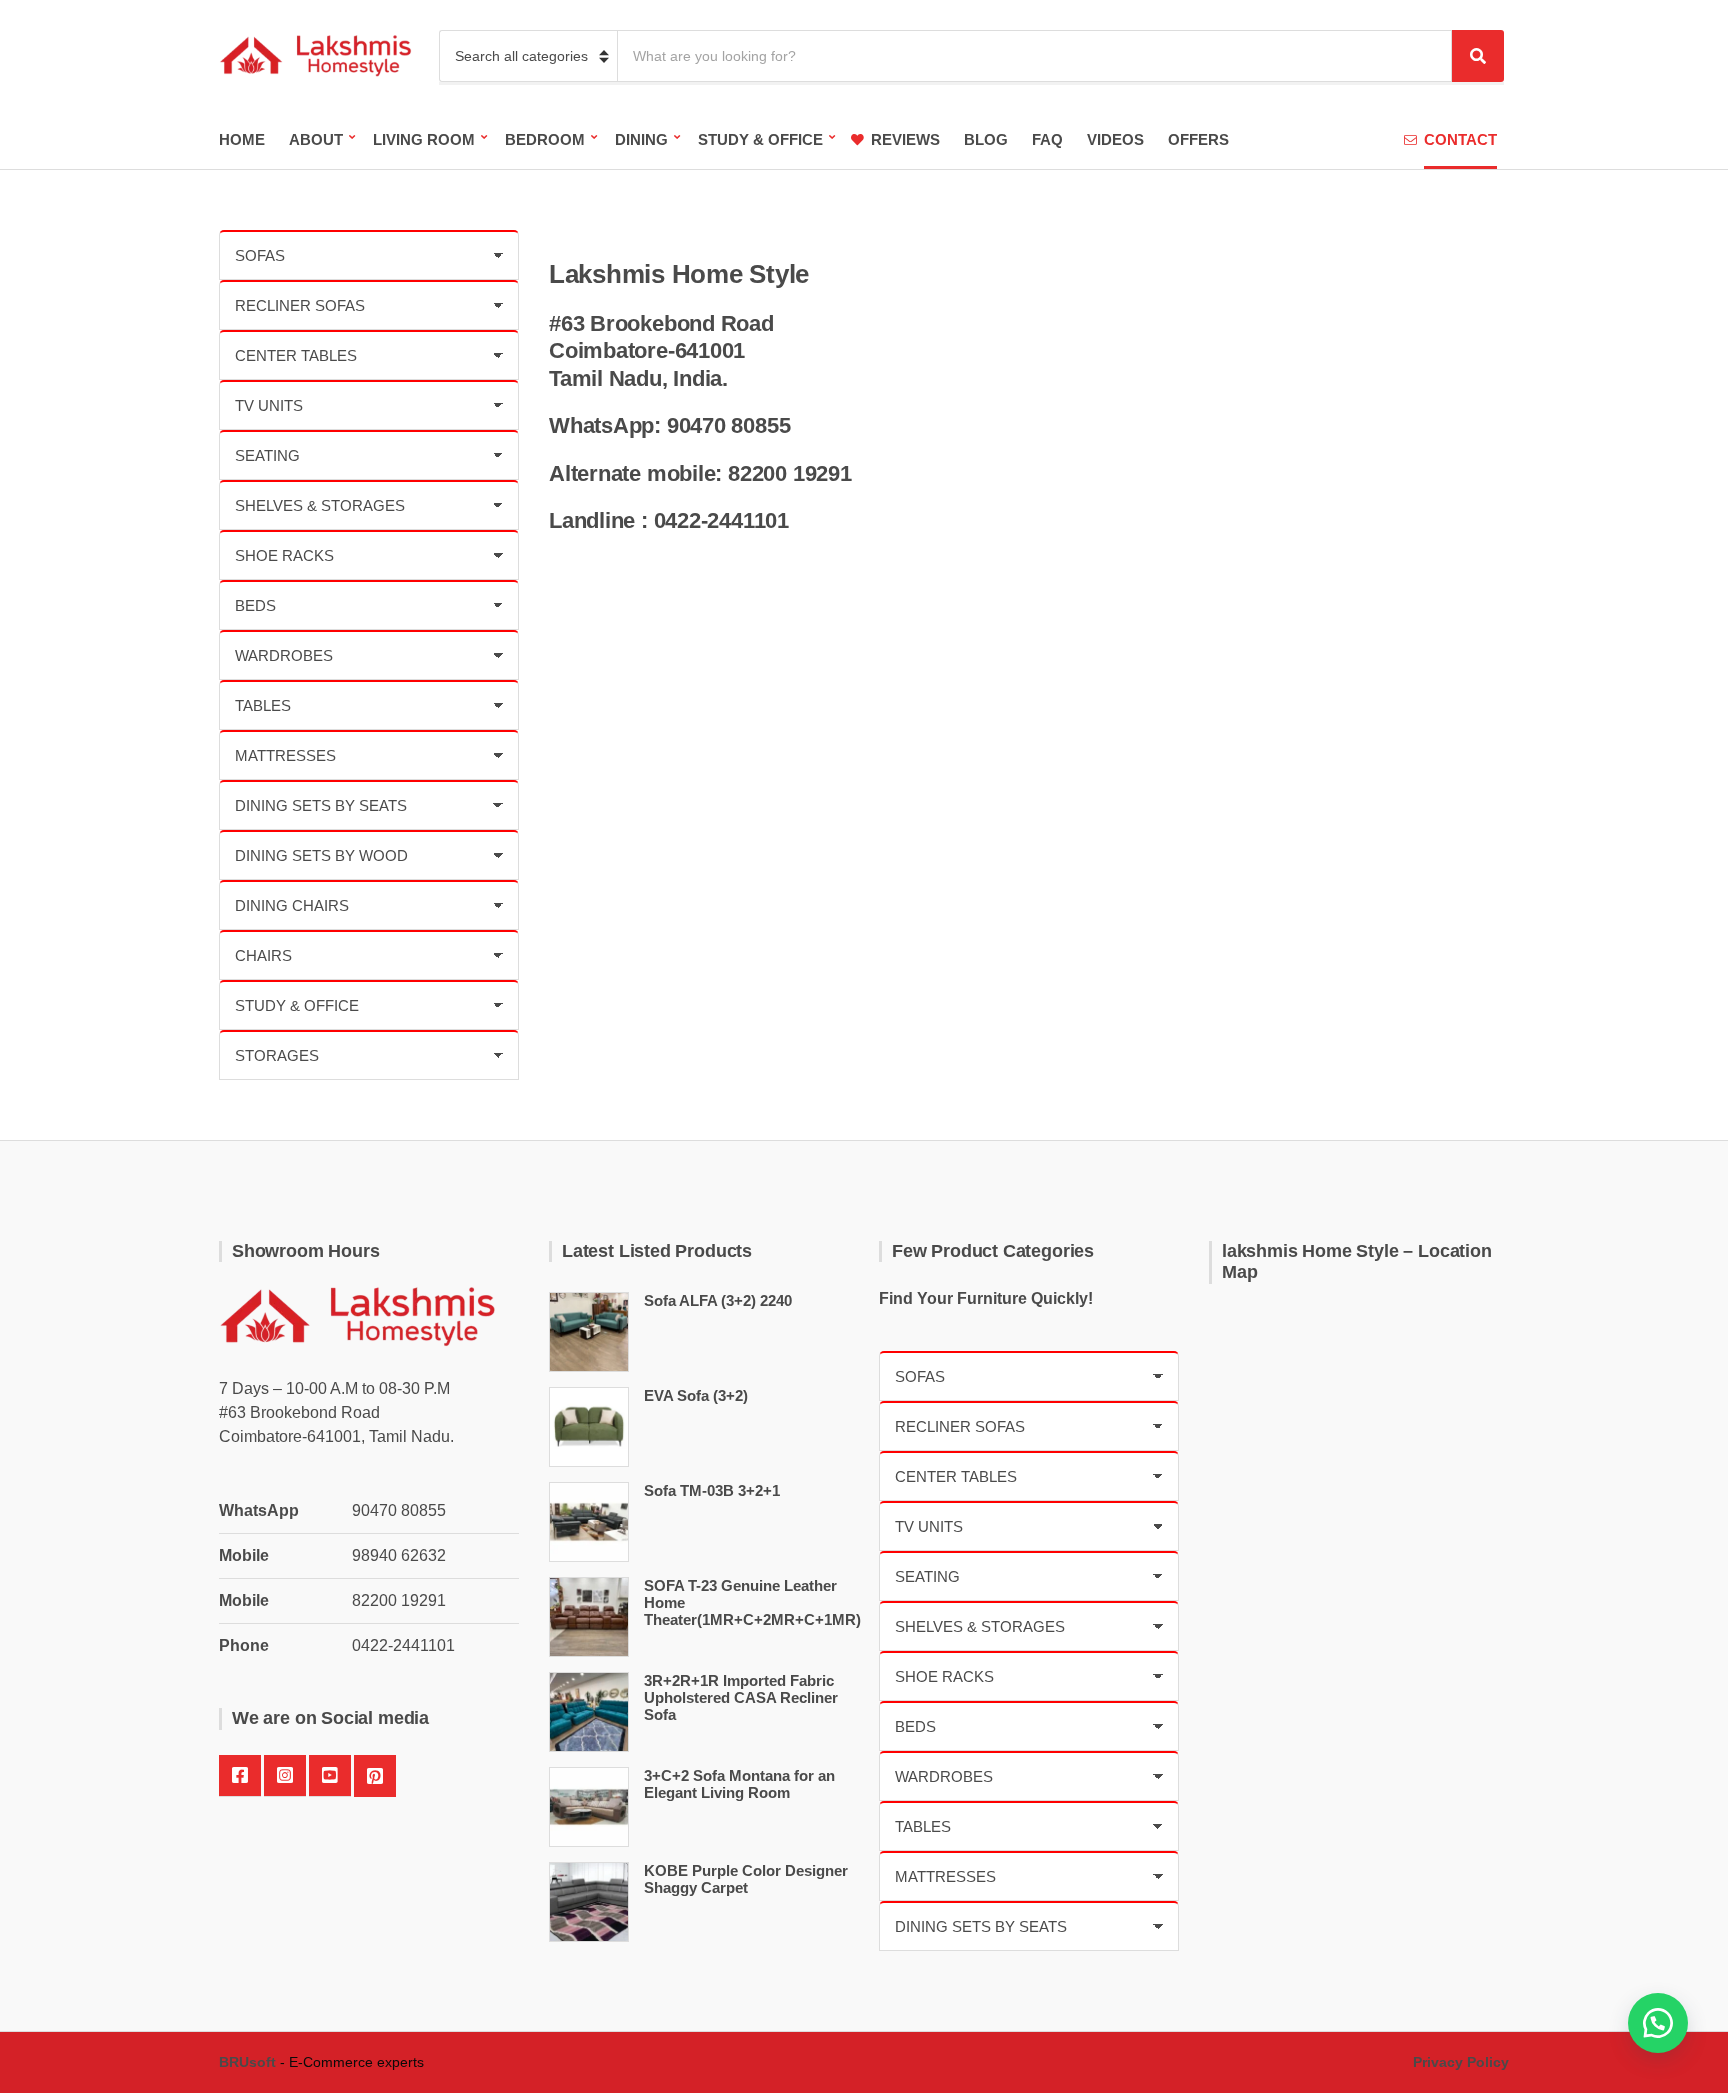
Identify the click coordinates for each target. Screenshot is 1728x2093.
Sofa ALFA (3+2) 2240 (718, 1300)
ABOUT (316, 139)
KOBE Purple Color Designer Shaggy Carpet (746, 1879)
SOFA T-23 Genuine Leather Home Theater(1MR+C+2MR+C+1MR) (752, 1602)
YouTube (330, 1776)
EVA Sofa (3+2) (696, 1395)
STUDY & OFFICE (760, 139)
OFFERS (1198, 139)
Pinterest (375, 1776)
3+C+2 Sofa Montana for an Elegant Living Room (739, 1784)
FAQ (1047, 139)
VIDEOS (1115, 139)
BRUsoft (247, 2062)
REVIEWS (905, 139)
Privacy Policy (1461, 2062)
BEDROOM (545, 139)
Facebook (240, 1776)
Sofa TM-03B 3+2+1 (712, 1490)
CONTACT (1460, 139)
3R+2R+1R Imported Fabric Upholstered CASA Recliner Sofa (741, 1697)
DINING (641, 139)
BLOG (986, 139)
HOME (242, 139)
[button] (1658, 2023)
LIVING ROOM (424, 139)
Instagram (285, 1776)
